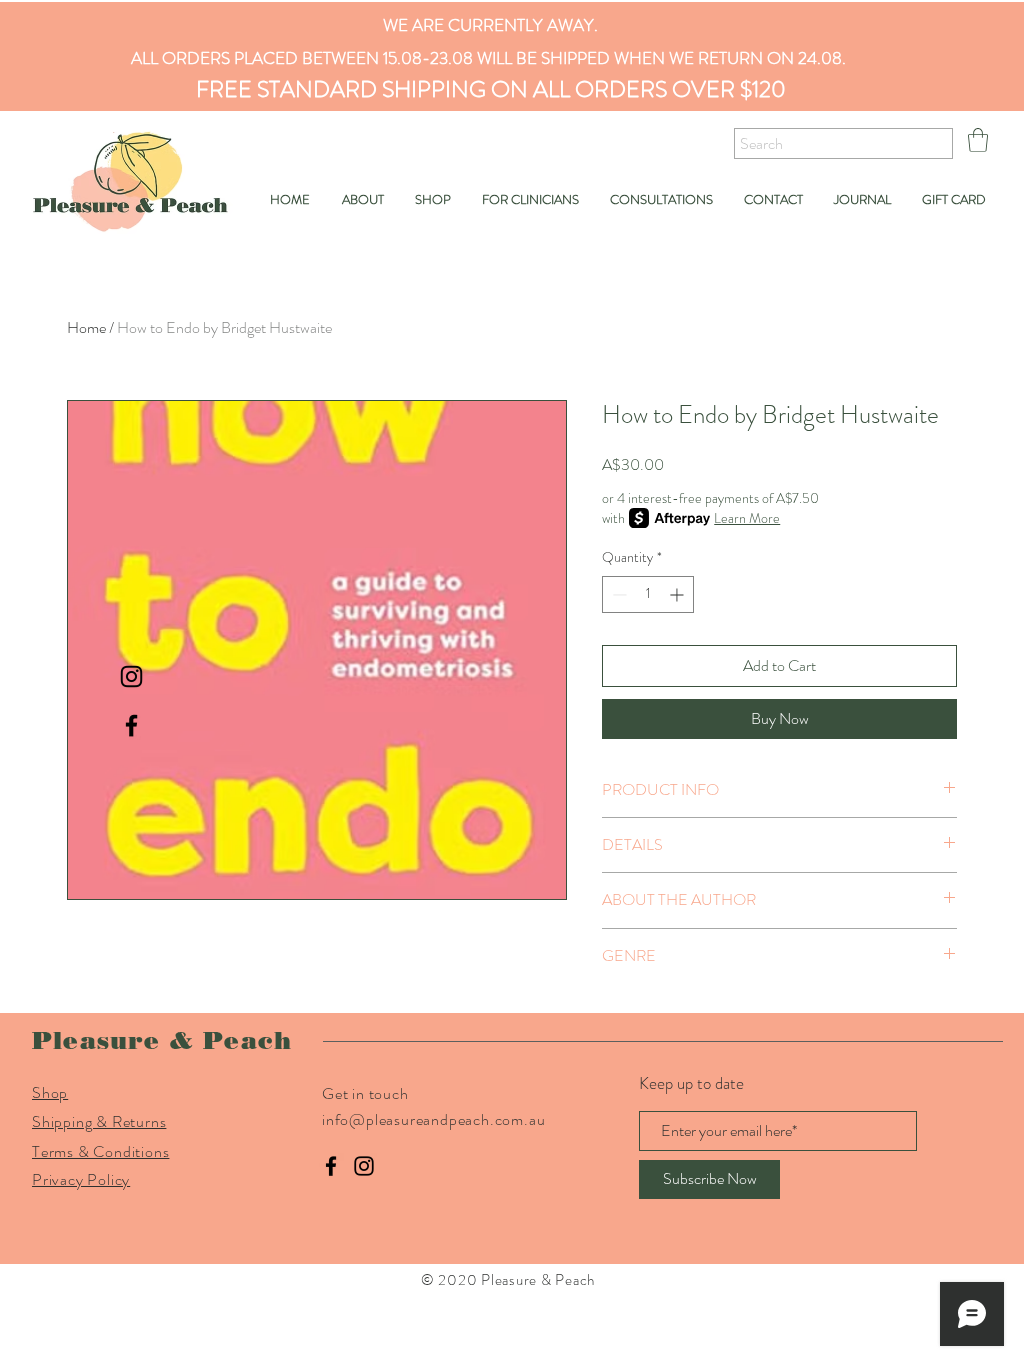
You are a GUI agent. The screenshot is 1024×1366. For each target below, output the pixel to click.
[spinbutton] (648, 594)
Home (86, 327)
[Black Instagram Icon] (131, 676)
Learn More (747, 518)
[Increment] (678, 594)
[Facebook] (331, 1166)
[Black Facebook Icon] (131, 725)
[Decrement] (617, 594)
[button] (978, 140)
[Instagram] (364, 1166)
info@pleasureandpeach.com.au (433, 1119)
